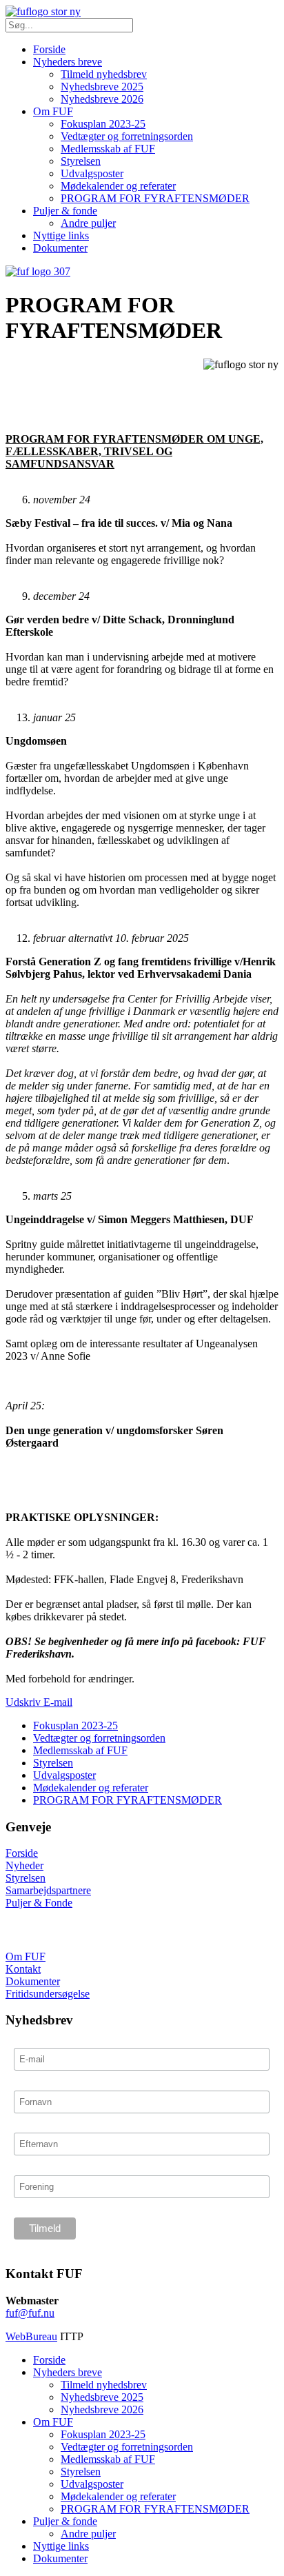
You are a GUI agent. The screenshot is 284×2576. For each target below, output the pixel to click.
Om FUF (53, 111)
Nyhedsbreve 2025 (102, 87)
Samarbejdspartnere (48, 1890)
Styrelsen (81, 161)
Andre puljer (88, 223)
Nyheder (24, 1865)
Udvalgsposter (92, 173)
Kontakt (23, 1969)
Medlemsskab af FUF (108, 149)
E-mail (58, 1702)
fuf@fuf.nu (30, 2313)
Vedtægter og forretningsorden (127, 136)
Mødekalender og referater (118, 186)
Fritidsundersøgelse (48, 1994)
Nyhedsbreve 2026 (102, 99)
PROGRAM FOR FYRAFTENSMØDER (155, 198)
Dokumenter (60, 248)
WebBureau (31, 2336)
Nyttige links (61, 235)
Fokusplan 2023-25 (103, 124)
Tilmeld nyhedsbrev (104, 74)
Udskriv (24, 1702)
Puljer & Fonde (39, 1903)
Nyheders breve (68, 62)
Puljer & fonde (65, 211)
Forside (49, 49)
